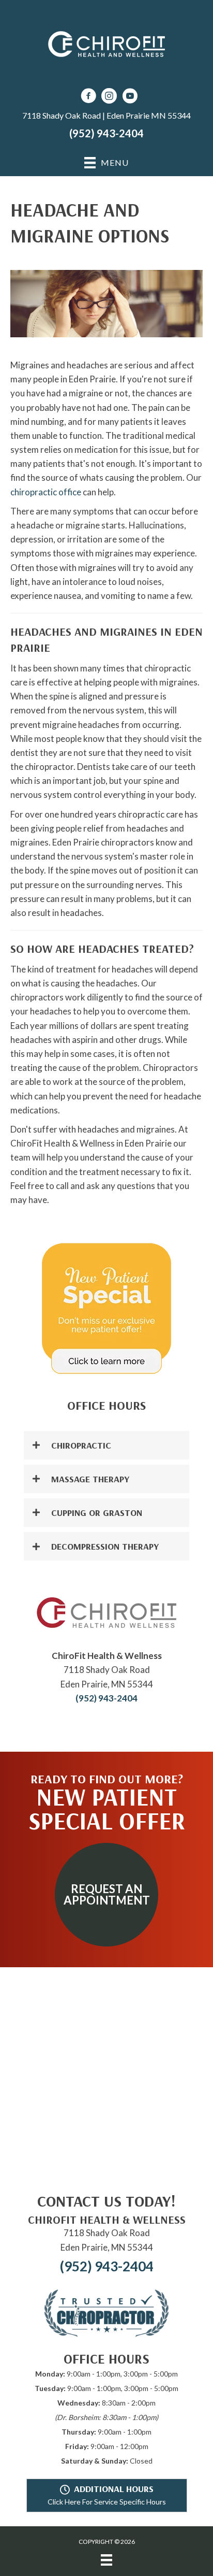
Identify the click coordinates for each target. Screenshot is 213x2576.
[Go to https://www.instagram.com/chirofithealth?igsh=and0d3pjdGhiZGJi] (109, 97)
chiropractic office (46, 492)
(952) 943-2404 (106, 133)
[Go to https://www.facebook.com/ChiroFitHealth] (88, 97)
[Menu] (106, 2560)
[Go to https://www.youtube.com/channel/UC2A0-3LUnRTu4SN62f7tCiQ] (130, 97)
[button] (106, 1445)
